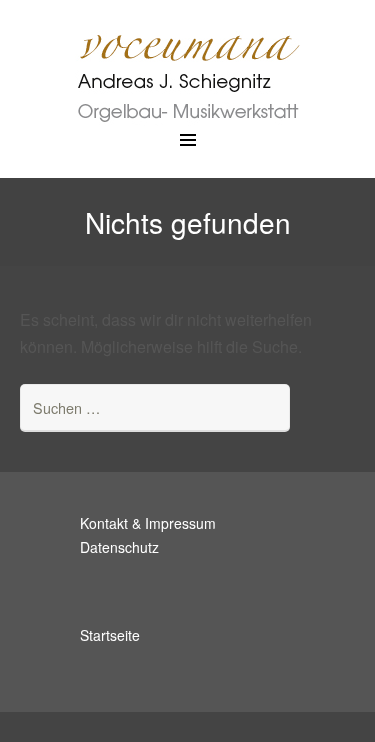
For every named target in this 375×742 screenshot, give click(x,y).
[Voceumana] (187, 64)
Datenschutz (119, 547)
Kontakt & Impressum (148, 523)
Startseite (110, 635)
